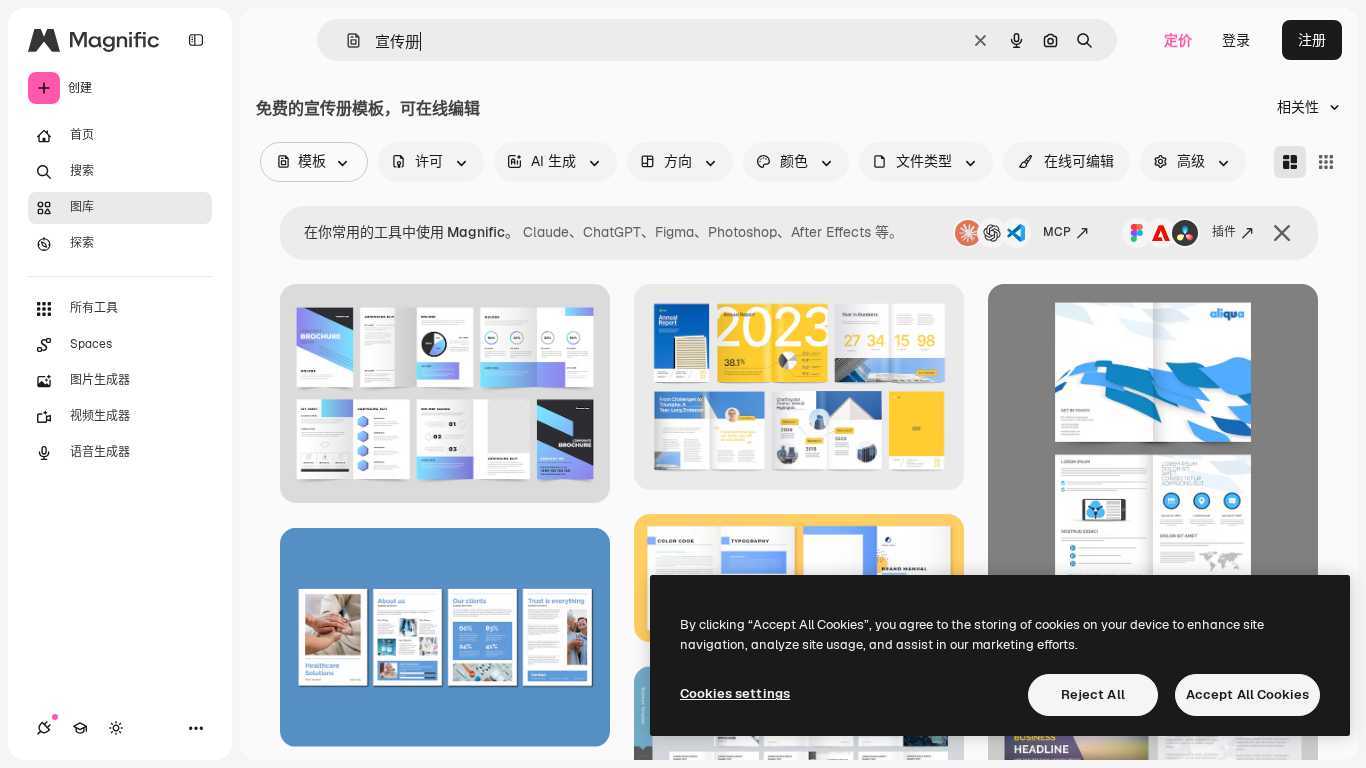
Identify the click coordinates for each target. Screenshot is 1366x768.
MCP (1057, 232)
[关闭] (1282, 233)
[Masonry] (1290, 162)
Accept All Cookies (1247, 694)
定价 (1178, 40)
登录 (1236, 40)
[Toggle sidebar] (196, 40)
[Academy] (80, 728)
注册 (1312, 40)
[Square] (1326, 162)
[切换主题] (116, 728)
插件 (1224, 232)
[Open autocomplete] (345, 40)
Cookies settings (735, 693)
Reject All (1093, 694)
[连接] (44, 728)
